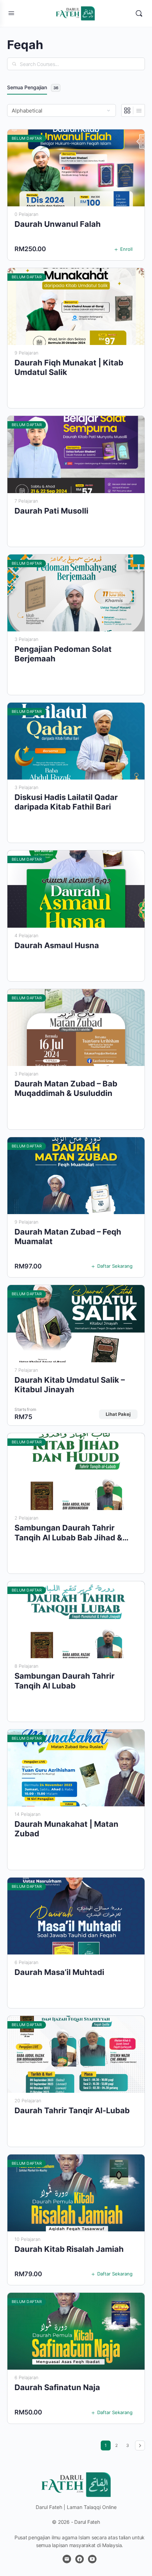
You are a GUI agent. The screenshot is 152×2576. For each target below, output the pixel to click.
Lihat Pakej (118, 1414)
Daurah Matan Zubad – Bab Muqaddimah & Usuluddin (66, 1088)
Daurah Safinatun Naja (57, 2387)
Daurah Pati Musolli (51, 511)
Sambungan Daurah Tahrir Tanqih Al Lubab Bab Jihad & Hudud (68, 1533)
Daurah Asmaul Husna (57, 945)
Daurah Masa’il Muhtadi (59, 1972)
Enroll (126, 249)
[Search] (139, 13)
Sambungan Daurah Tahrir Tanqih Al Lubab (65, 1681)
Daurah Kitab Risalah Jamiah (69, 2249)
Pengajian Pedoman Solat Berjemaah (63, 654)
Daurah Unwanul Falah (58, 224)
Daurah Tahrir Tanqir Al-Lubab (72, 2110)
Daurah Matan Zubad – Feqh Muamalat (68, 1237)
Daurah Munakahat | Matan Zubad (66, 1829)
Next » (140, 2445)
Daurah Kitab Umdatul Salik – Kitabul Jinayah (70, 1385)
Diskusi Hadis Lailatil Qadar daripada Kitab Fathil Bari (66, 802)
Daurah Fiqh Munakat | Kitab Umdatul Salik (69, 367)
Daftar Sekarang (115, 1266)
